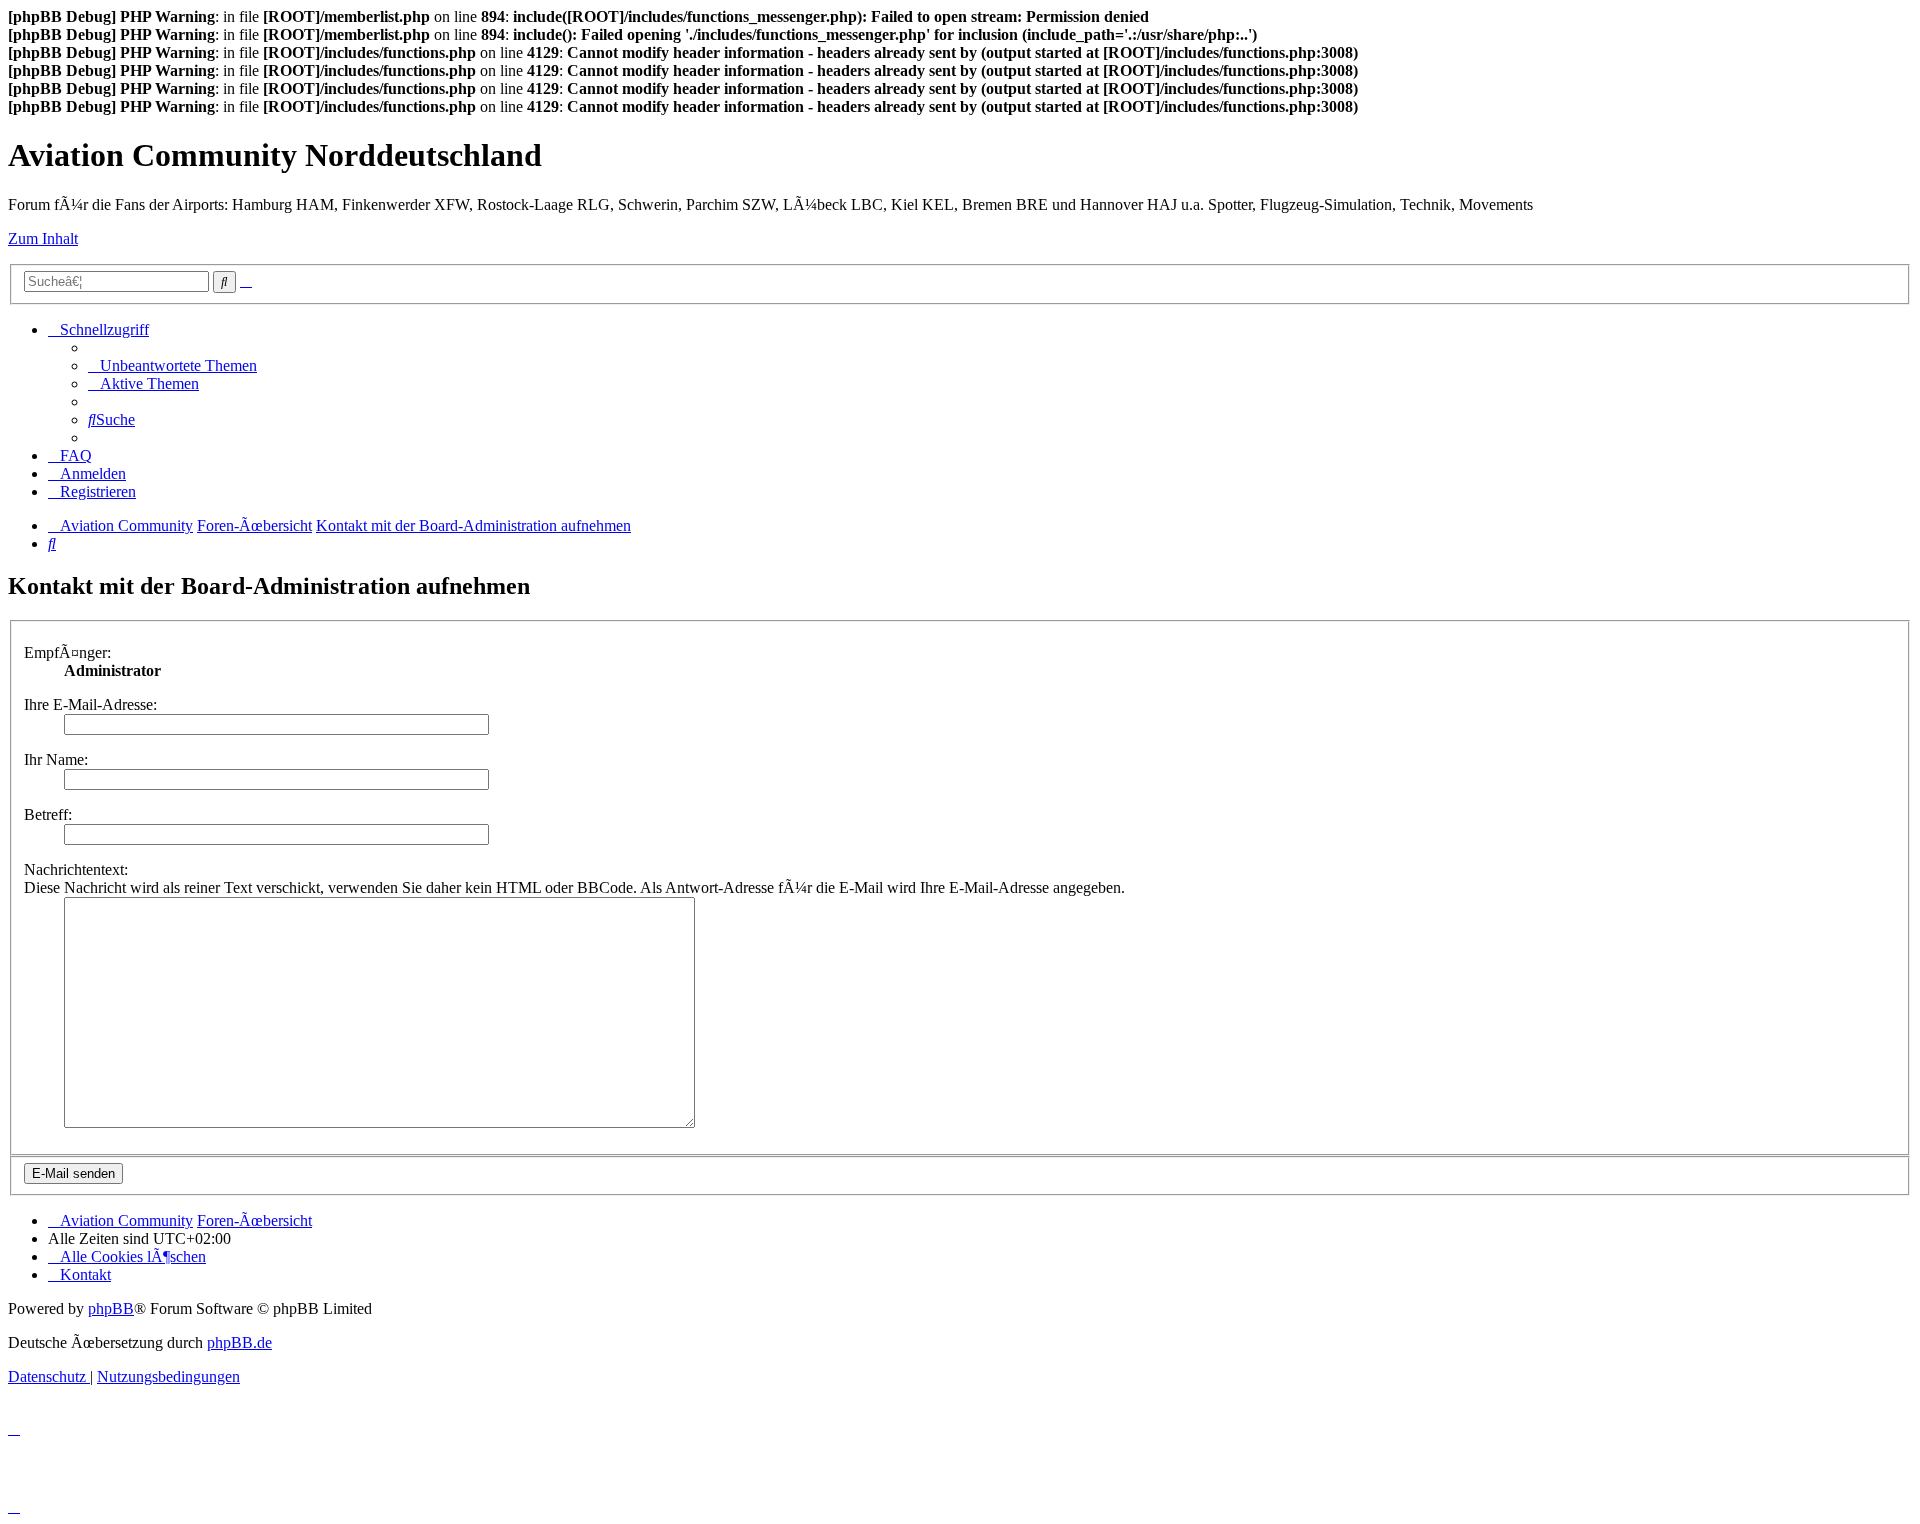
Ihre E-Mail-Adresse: (90, 704)
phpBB (111, 1308)
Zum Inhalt (43, 238)
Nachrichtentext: (76, 869)
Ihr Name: (56, 759)
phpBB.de (239, 1342)
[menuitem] (172, 365)
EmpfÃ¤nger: (67, 652)
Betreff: (48, 814)
